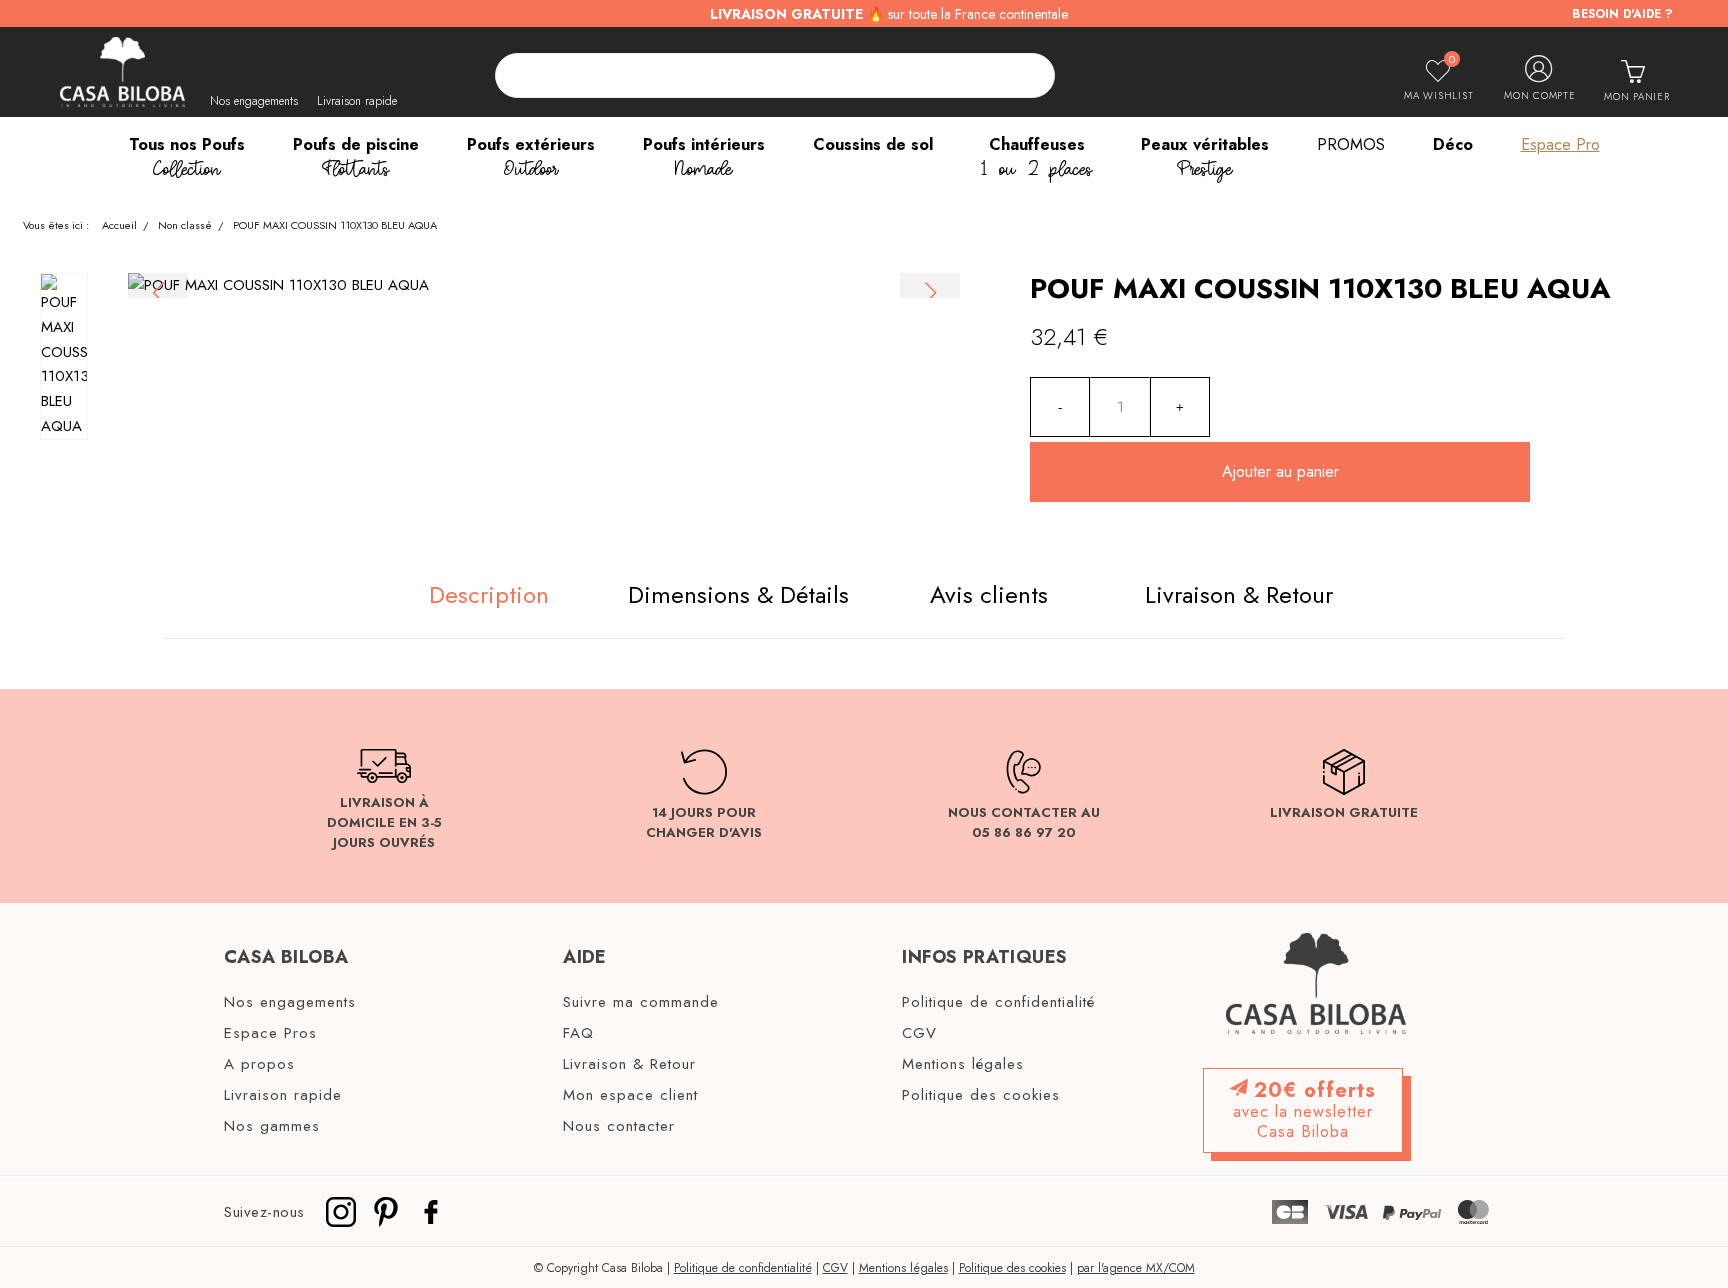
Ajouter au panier (1280, 471)
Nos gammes (272, 1127)
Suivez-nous (264, 1211)
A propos (259, 1065)
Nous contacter (619, 1127)
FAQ (578, 1034)
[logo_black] (122, 72)
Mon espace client (630, 1096)
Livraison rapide (357, 101)
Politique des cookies (981, 1096)
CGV (919, 1034)
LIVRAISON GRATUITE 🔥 (889, 14)
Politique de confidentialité (998, 1003)
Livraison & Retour (629, 1065)
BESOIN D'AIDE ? (1622, 14)
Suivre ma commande (641, 1003)
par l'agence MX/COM (1136, 1268)
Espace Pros (270, 1034)
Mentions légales (963, 1065)
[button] (930, 293)
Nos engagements (254, 101)
